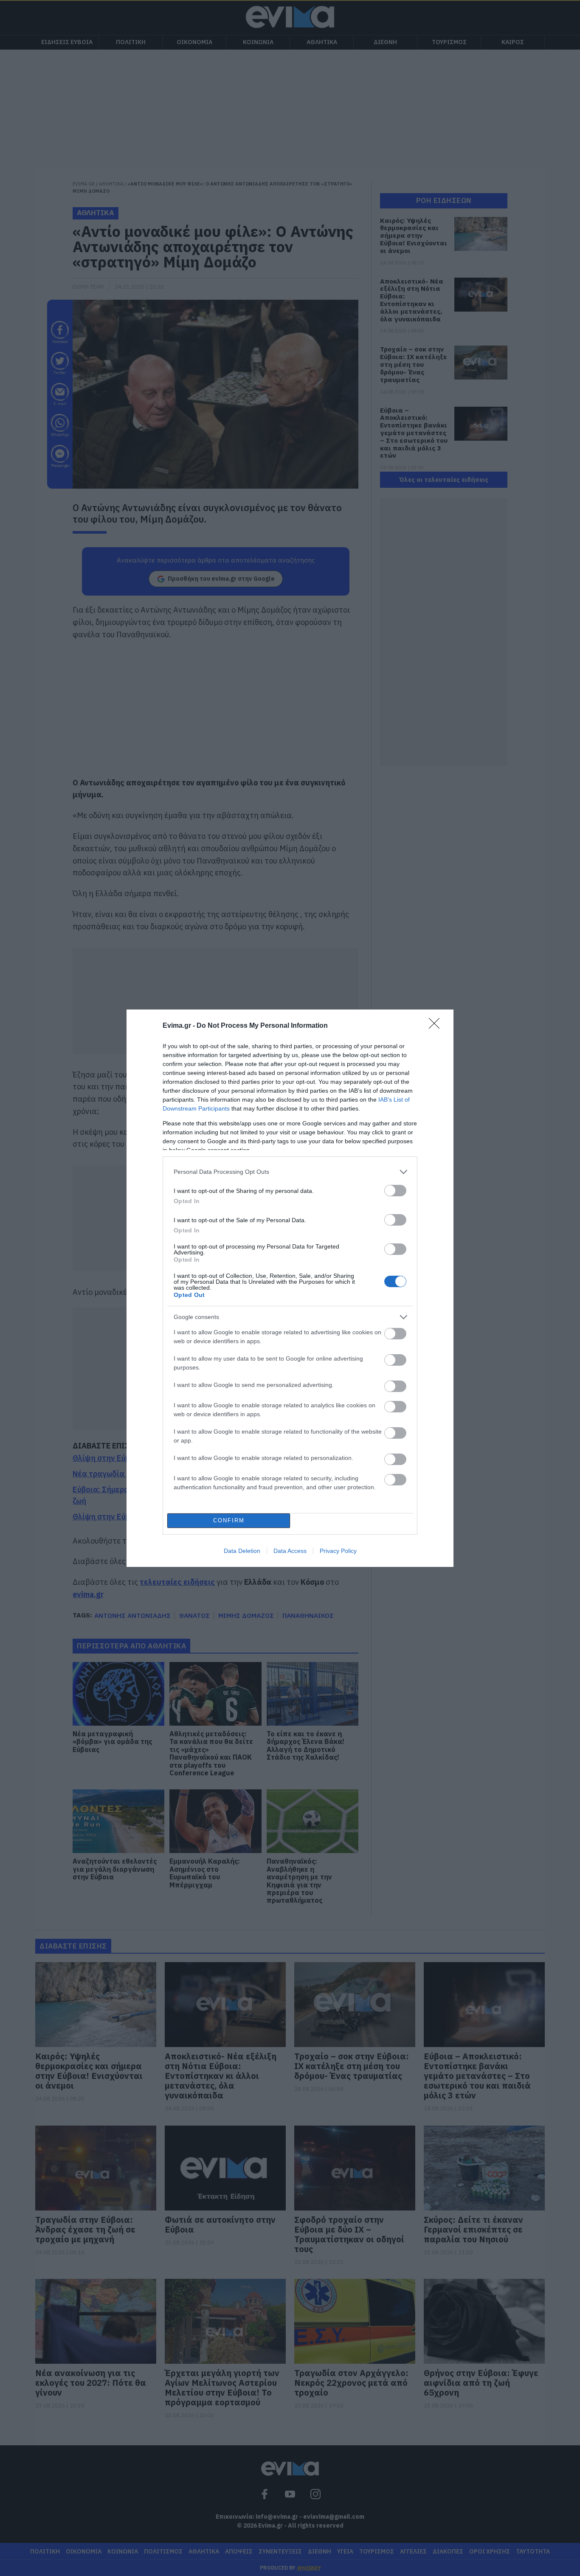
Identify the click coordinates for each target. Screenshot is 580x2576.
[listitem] (290, 1172)
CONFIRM (229, 1520)
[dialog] (290, 1288)
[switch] (395, 1191)
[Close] (437, 1026)
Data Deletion (242, 1551)
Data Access (290, 1551)
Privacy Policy (338, 1551)
